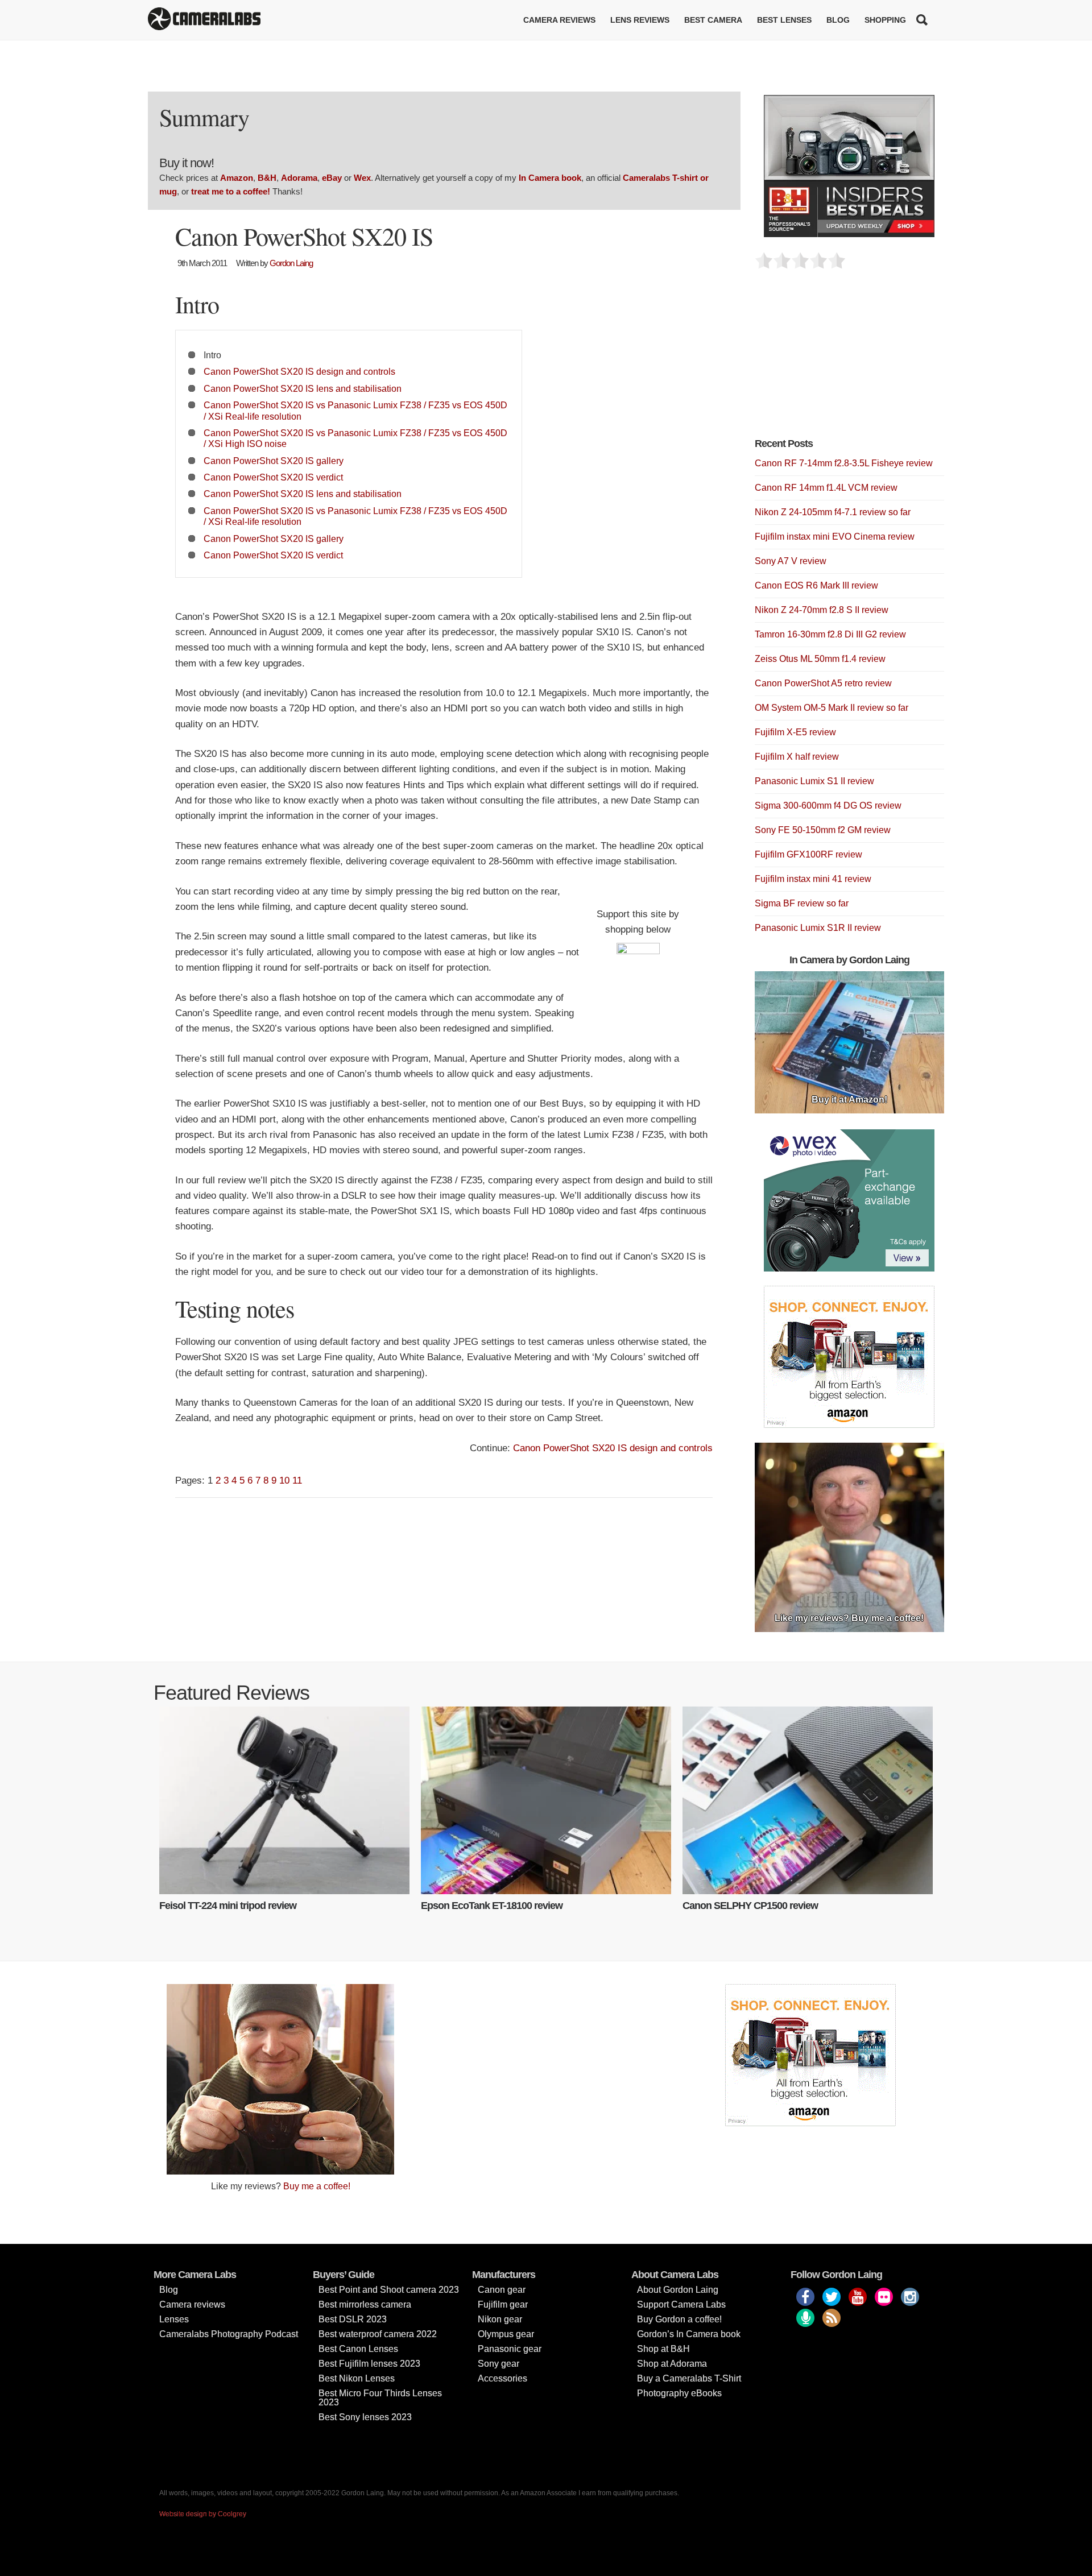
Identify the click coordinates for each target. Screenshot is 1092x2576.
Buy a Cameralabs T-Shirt (689, 2378)
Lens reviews (640, 20)
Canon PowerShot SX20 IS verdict (273, 477)
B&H (267, 178)
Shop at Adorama (672, 2364)
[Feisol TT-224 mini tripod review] (284, 1800)
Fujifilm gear (503, 2304)
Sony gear (499, 2364)
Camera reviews (559, 20)
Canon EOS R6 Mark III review (816, 585)
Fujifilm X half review (797, 757)
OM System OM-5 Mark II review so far (832, 708)
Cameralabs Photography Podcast (229, 2334)
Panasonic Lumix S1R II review (818, 928)
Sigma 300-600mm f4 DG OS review (828, 805)
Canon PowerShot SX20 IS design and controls (299, 371)
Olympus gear (506, 2334)
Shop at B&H (663, 2349)
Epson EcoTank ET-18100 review (492, 1906)
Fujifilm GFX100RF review (808, 854)
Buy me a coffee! (317, 2186)
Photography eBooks (679, 2393)
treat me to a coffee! (231, 191)
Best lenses (784, 20)
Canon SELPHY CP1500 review (750, 1906)
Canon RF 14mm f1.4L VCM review (826, 488)
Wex (362, 178)
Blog (838, 20)
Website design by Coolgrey (203, 2514)
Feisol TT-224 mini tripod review (228, 1906)
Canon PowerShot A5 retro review (823, 683)
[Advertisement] (840, 360)
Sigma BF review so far (802, 903)
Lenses (174, 2319)
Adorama (299, 178)
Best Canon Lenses (358, 2349)
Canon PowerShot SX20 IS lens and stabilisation (303, 388)
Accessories (502, 2378)
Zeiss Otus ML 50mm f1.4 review (820, 659)
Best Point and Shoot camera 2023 (389, 2290)
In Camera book (550, 178)
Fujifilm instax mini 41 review (813, 879)
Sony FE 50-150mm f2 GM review (823, 830)
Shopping (885, 20)
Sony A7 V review (791, 561)
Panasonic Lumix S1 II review (814, 781)
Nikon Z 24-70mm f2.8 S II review (822, 610)
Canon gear (502, 2290)
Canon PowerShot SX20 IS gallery (274, 461)
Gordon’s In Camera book (689, 2334)
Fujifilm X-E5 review (795, 732)
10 (284, 1480)
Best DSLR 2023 (353, 2319)
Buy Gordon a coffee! (679, 2319)
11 (297, 1480)
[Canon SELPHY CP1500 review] (808, 1800)
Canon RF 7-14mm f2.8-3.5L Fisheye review (844, 463)
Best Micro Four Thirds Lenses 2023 (380, 2398)
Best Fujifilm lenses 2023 (369, 2364)
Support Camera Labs (681, 2304)
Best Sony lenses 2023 (365, 2417)
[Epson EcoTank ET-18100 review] (546, 1800)
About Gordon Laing (678, 2290)
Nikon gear (500, 2319)
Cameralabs (204, 20)
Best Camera (713, 20)
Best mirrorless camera (365, 2304)
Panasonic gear (510, 2349)
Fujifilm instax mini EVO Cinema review (835, 537)
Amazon (237, 178)
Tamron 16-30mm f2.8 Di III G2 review (830, 634)
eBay (332, 178)
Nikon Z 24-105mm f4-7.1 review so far (833, 512)
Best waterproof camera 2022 (378, 2334)
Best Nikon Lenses (357, 2378)
